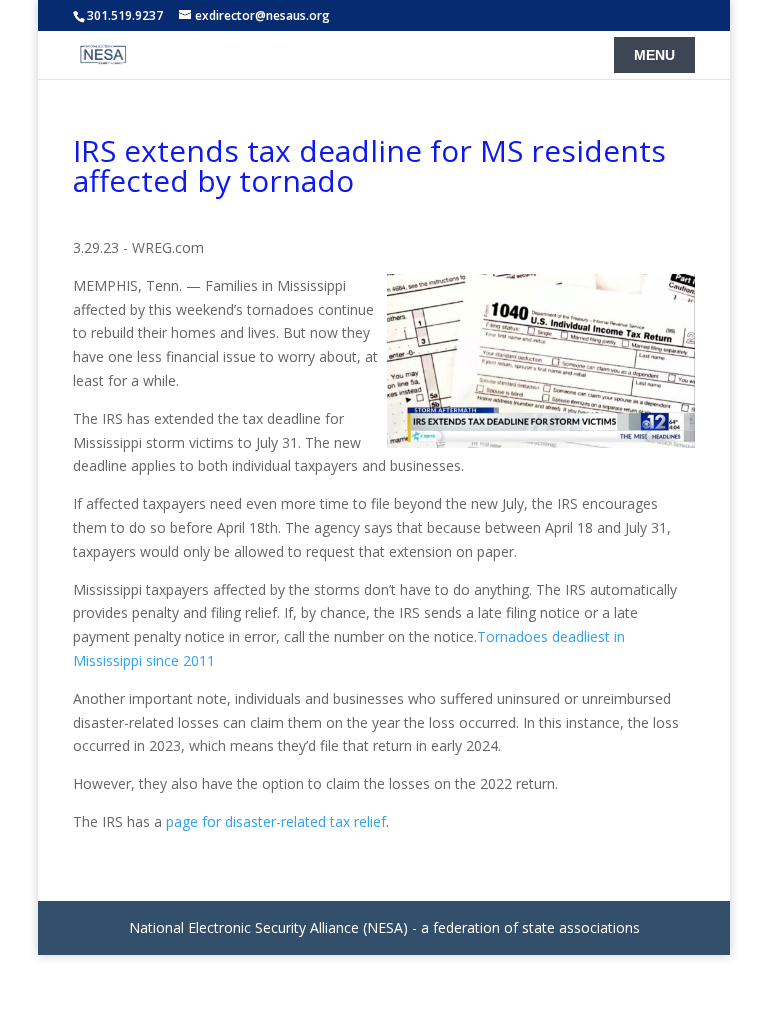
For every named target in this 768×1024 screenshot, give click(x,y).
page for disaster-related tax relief (276, 821)
